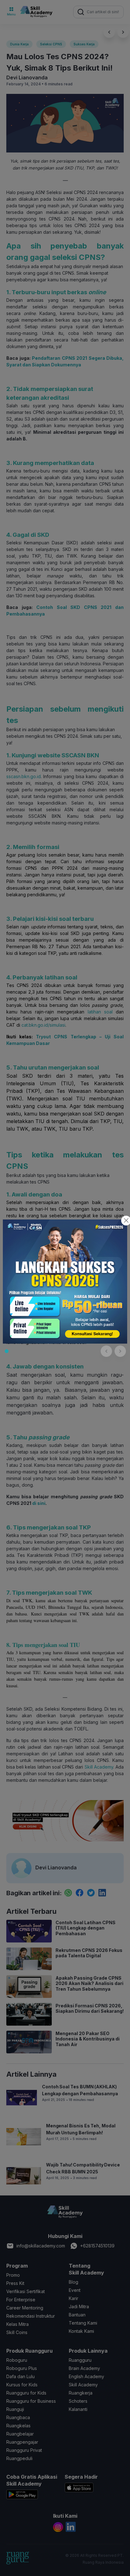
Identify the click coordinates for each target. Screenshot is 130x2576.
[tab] (7, 1351)
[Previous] (106, 1351)
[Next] (120, 1351)
